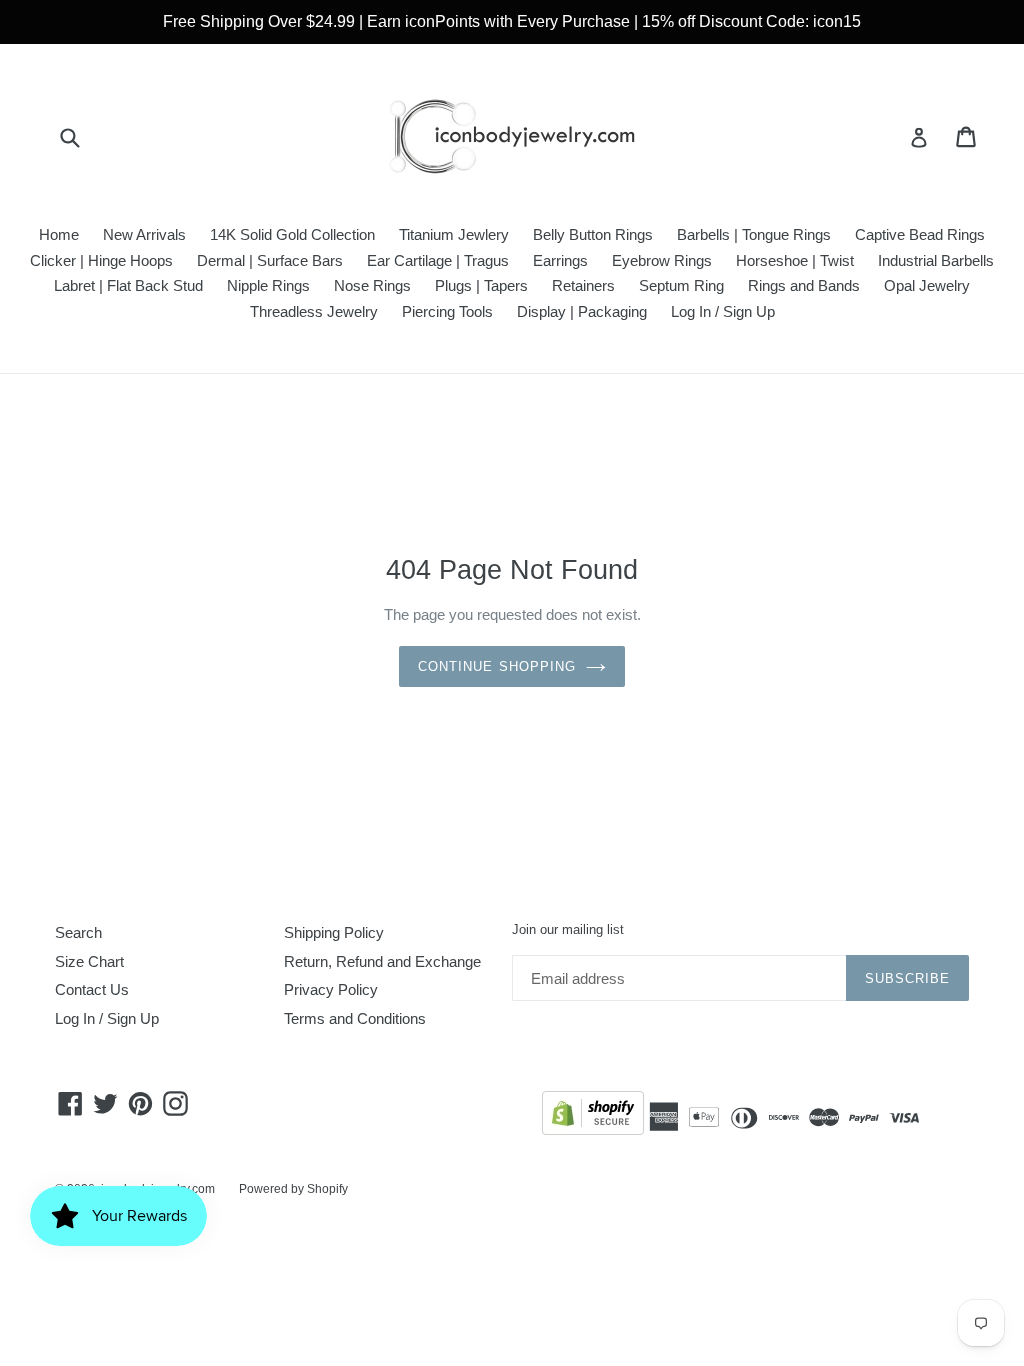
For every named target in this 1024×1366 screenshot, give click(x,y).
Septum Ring (681, 285)
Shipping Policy (334, 932)
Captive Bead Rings (920, 234)
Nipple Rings (268, 285)
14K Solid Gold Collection (292, 234)
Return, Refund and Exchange (382, 961)
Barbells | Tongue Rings (754, 234)
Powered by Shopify (293, 1189)
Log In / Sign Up (723, 311)
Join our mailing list (568, 929)
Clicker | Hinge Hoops (101, 260)
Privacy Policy (331, 989)
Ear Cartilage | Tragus (438, 260)
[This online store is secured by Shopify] (593, 1116)
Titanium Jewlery (454, 234)
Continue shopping (497, 666)
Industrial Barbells (936, 260)
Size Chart (89, 961)
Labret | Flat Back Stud (128, 285)
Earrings (560, 260)
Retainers (583, 285)
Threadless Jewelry (314, 311)
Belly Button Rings (593, 234)
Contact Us (92, 989)
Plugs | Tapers (481, 285)
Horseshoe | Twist (795, 260)
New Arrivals (144, 234)
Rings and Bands (804, 285)
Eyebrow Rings (662, 260)
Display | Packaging (582, 311)
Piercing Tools (447, 311)
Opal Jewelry (927, 285)
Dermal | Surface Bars (270, 260)
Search (78, 932)
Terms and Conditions (355, 1018)
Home (59, 234)
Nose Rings (372, 285)
